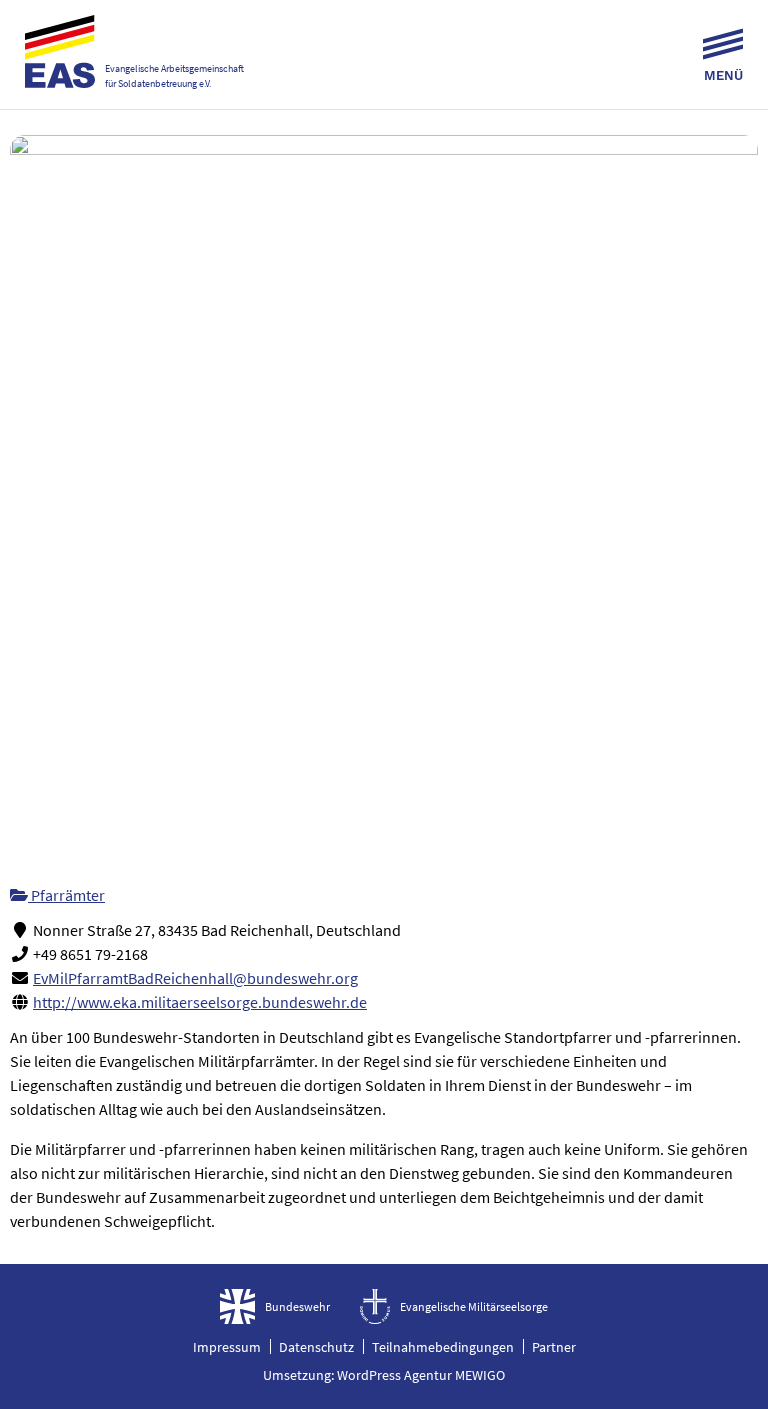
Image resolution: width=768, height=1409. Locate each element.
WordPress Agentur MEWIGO (421, 1375)
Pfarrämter (66, 895)
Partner (554, 1347)
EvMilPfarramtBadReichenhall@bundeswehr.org (195, 978)
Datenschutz (316, 1347)
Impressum (227, 1347)
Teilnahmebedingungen (443, 1347)
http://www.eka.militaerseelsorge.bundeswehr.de (200, 1002)
